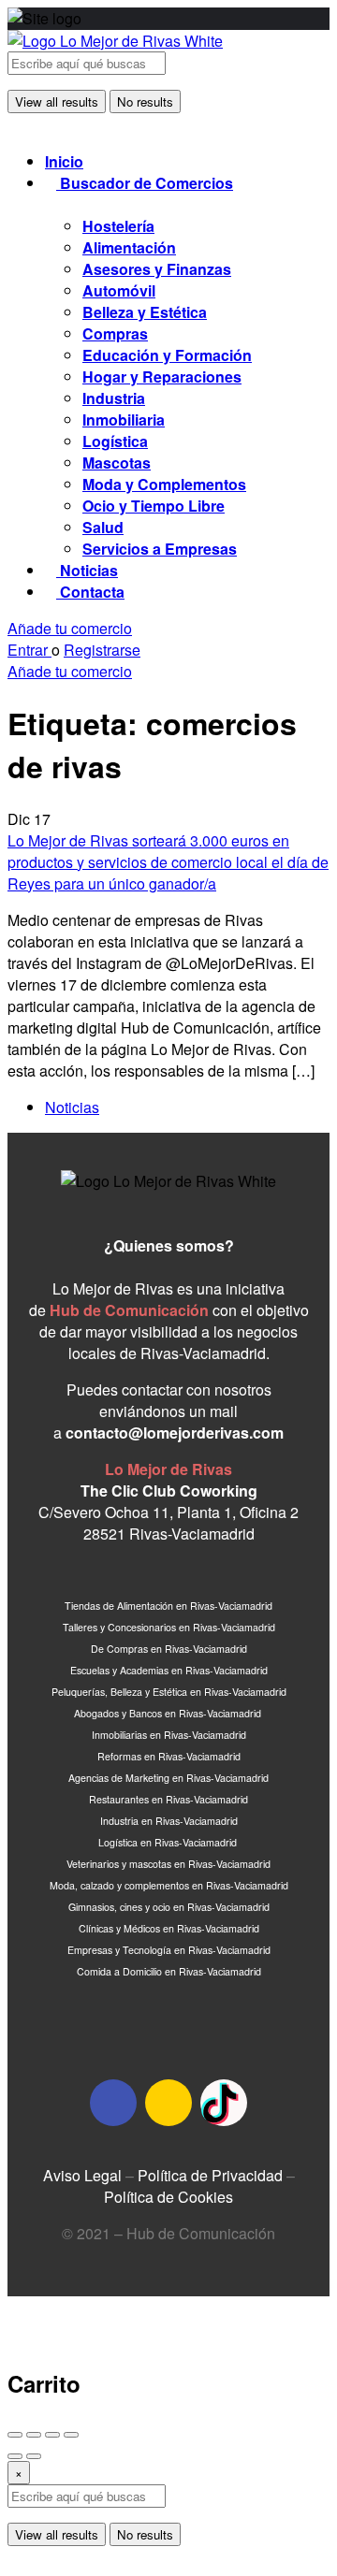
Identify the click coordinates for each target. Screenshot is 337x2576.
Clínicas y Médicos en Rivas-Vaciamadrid (169, 1928)
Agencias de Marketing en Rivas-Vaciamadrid (168, 1778)
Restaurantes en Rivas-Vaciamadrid (168, 1799)
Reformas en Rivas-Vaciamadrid (169, 1756)
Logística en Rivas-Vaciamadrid (169, 1842)
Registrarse (102, 650)
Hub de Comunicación (129, 1310)
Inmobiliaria (124, 420)
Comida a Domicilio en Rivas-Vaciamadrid (169, 1971)
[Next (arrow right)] (34, 2456)
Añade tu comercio (70, 628)
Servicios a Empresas (160, 549)
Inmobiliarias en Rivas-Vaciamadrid (169, 1735)
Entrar (29, 650)
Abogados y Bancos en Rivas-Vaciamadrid (169, 1713)
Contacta (90, 592)
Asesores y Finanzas (157, 269)
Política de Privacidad (210, 2175)
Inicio (64, 161)
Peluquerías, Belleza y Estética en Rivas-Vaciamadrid (169, 1692)
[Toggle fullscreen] (52, 2435)
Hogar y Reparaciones (162, 376)
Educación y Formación (167, 355)
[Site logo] (115, 41)
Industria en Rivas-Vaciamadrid (169, 1821)
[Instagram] (168, 2103)
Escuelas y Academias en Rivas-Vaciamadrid (169, 1670)
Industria (114, 398)
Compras (115, 333)
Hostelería (118, 226)
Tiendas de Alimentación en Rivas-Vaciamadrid (168, 1606)
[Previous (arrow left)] (15, 2456)
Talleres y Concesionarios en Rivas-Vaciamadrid (169, 1627)
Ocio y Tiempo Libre (154, 506)
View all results (57, 101)
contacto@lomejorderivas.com (175, 1433)
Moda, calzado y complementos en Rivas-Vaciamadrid (169, 1885)
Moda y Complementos (164, 484)
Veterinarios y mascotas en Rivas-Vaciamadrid (168, 1864)
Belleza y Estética (145, 312)
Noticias (87, 570)
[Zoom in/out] (71, 2435)
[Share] (34, 2435)
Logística (115, 441)
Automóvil (119, 290)
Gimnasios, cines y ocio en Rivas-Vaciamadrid (169, 1907)
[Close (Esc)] (15, 2435)
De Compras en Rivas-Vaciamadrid (169, 1649)
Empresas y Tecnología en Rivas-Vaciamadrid (169, 1950)
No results (145, 101)
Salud (103, 527)
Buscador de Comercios (145, 183)
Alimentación (129, 247)
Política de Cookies (168, 2197)
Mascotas (117, 463)
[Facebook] (113, 2103)
